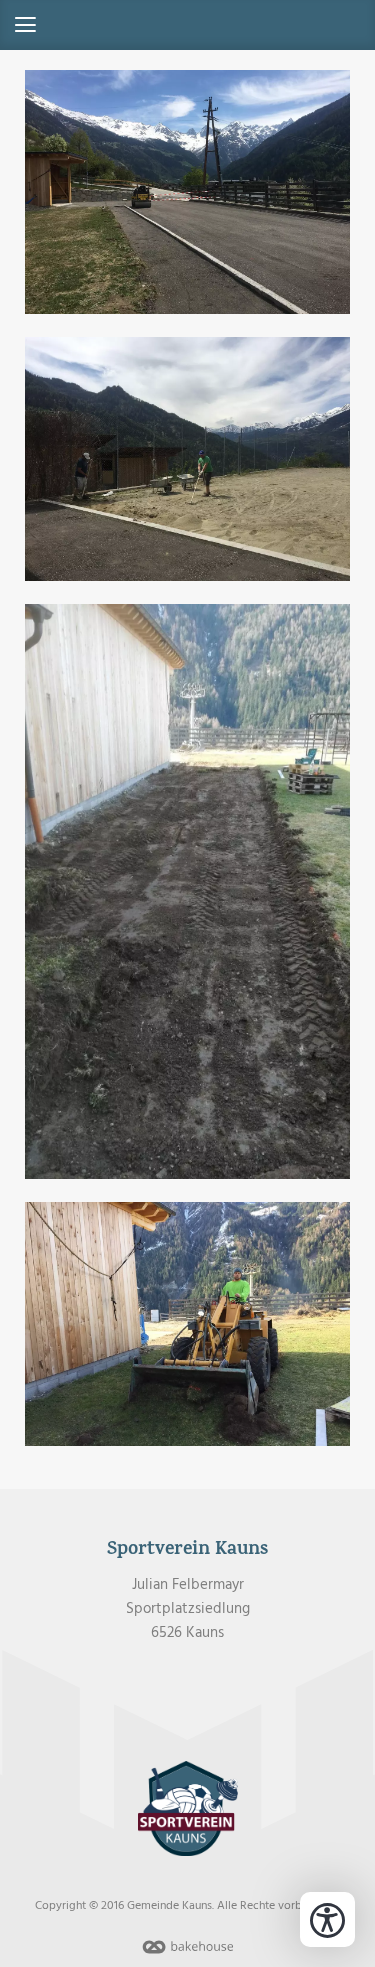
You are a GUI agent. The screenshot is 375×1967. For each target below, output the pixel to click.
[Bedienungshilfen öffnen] (327, 1919)
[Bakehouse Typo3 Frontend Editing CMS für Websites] (188, 1955)
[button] (187, 25)
